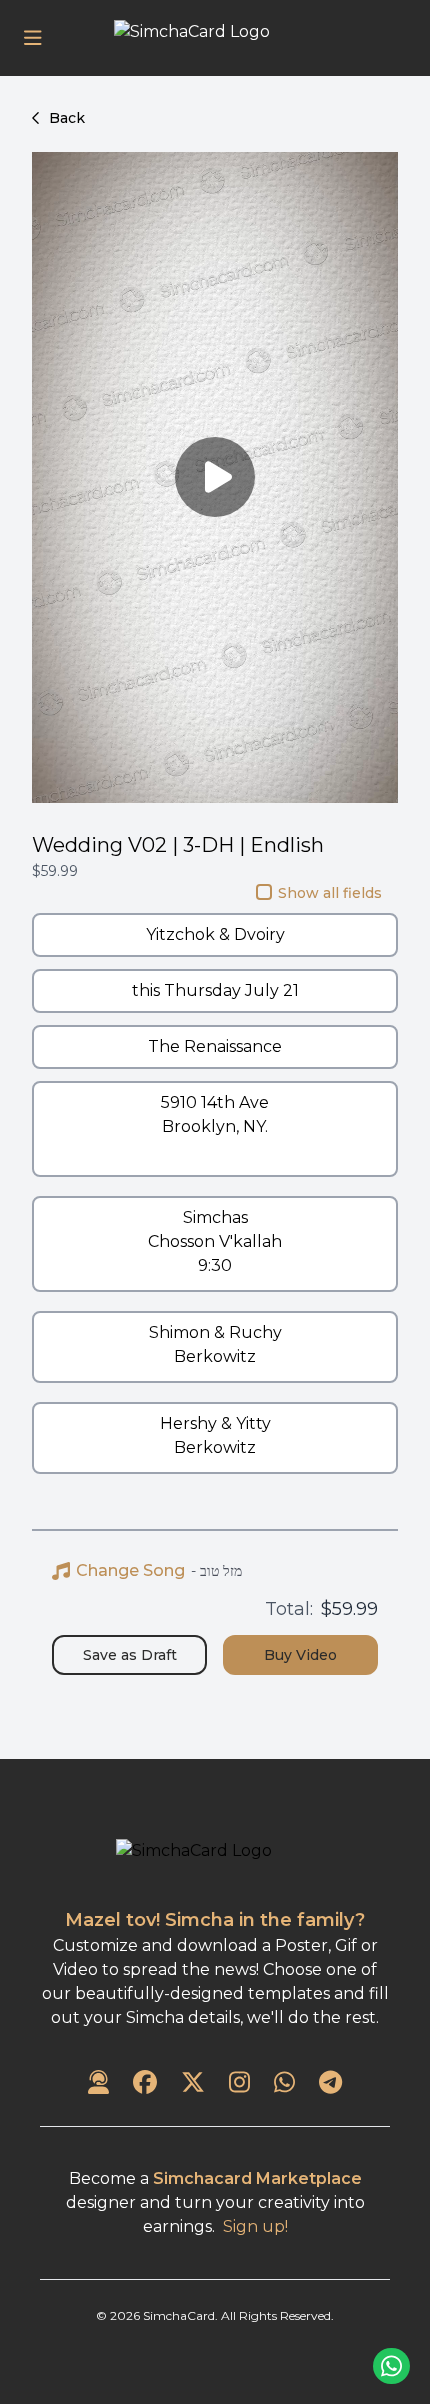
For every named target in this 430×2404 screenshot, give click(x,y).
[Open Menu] (33, 38)
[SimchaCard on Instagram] (239, 2084)
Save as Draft (130, 1655)
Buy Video (300, 1655)
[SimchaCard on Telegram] (330, 2084)
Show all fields (330, 893)
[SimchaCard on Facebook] (145, 2084)
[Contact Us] (98, 2084)
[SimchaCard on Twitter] (193, 2084)
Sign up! (255, 2226)
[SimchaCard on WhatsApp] (284, 2084)
